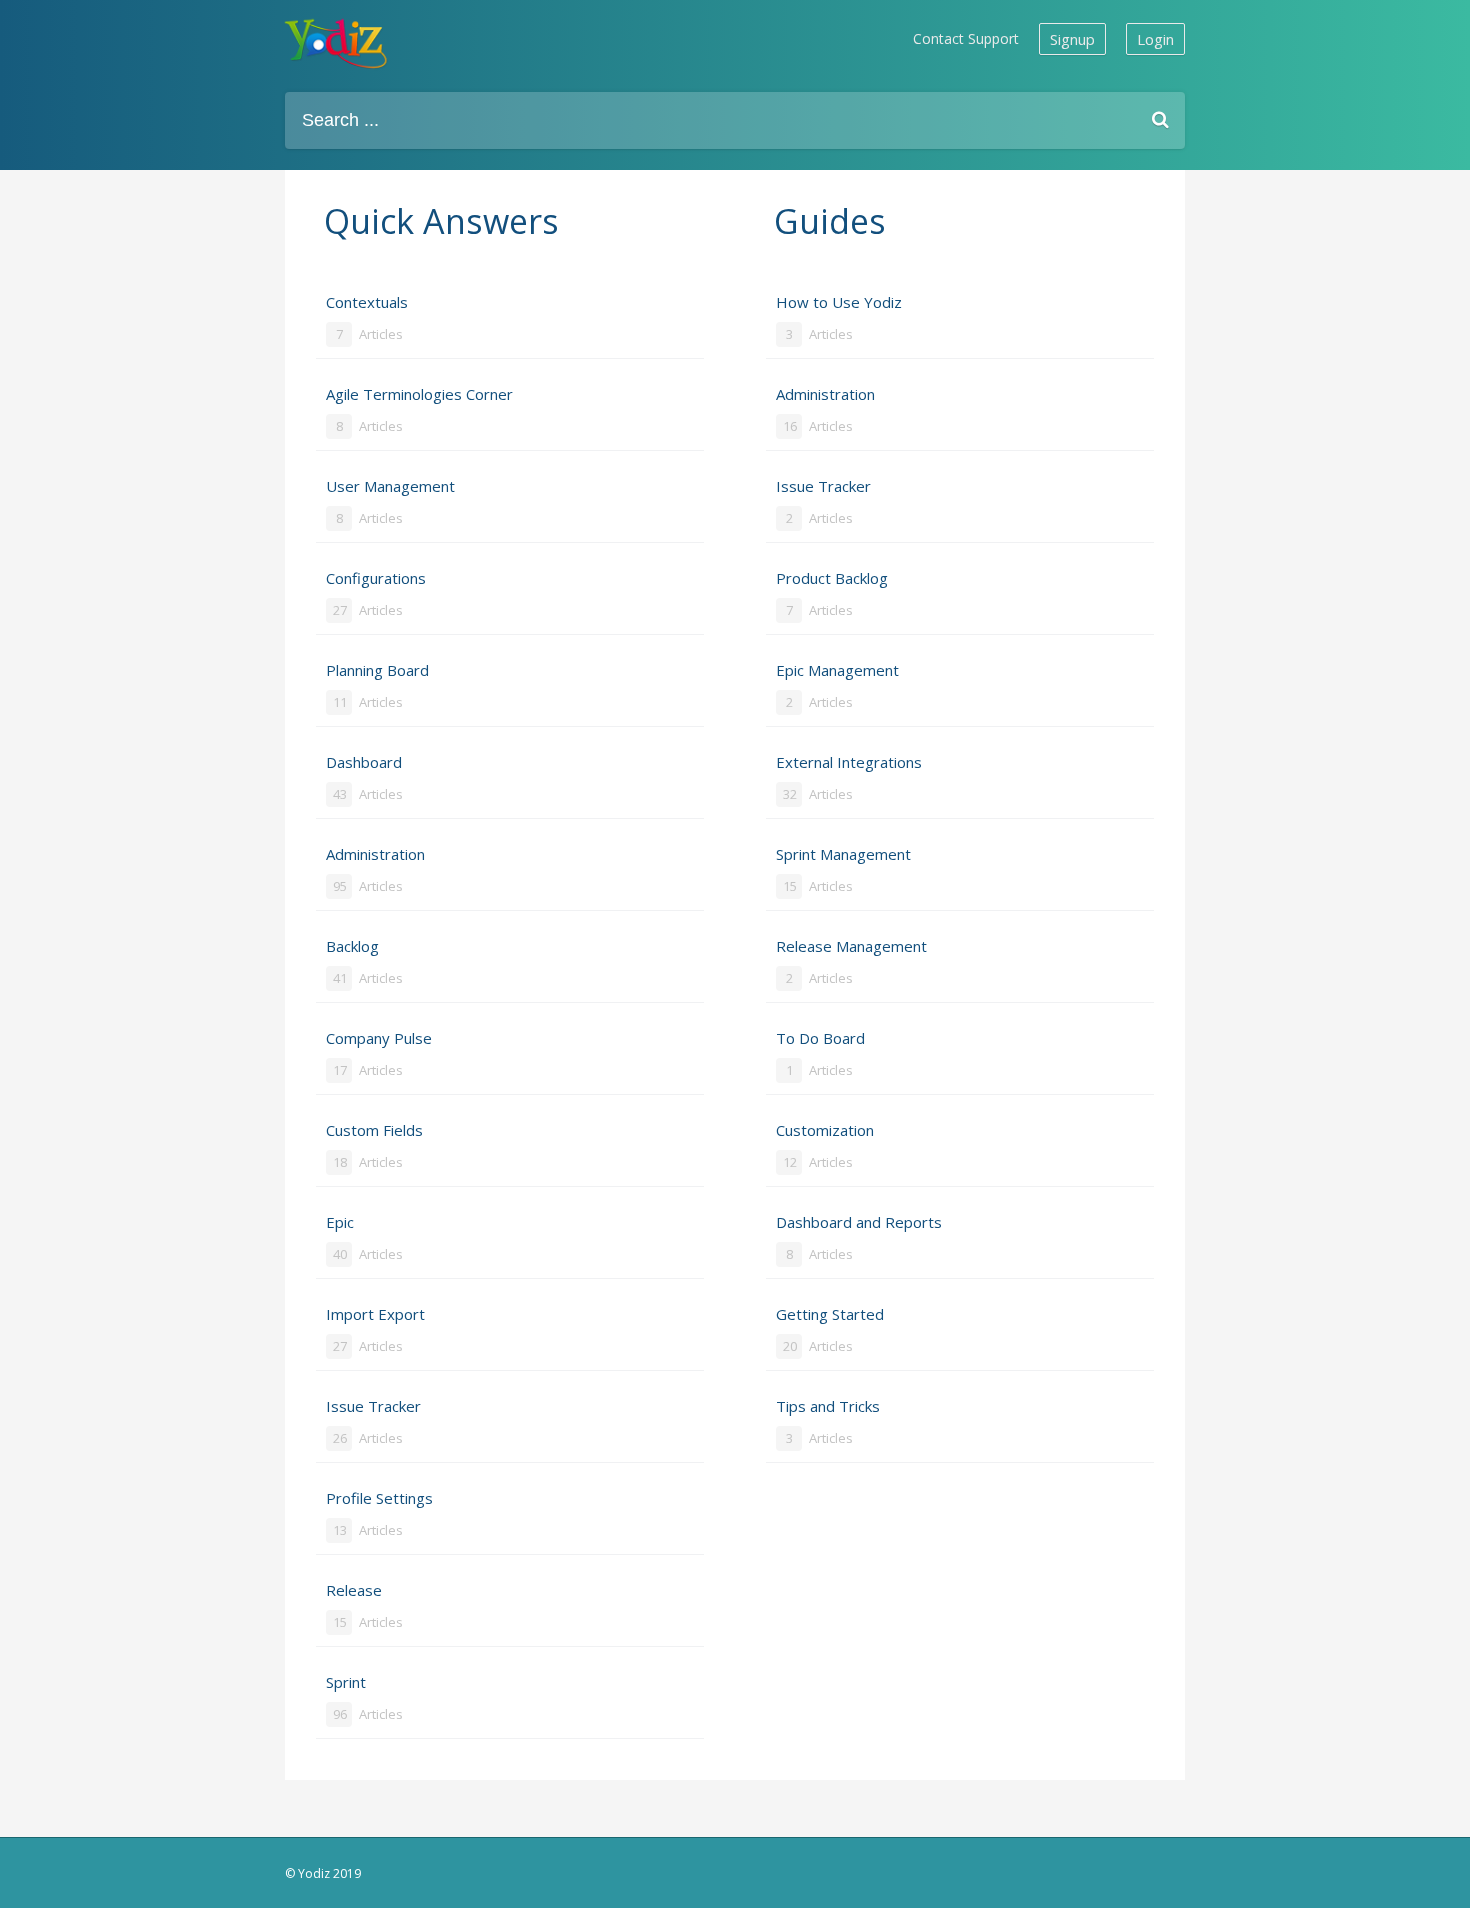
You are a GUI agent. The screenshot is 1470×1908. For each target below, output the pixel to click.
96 (340, 1714)
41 (340, 978)
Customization (825, 1145)
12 (790, 1162)
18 (340, 1162)
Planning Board (377, 685)
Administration (375, 869)
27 (340, 610)
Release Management (851, 961)
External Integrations (849, 777)
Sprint (364, 1697)
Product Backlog (832, 593)
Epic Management (837, 685)
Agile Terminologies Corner (419, 409)
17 (340, 1070)
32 (790, 794)
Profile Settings (379, 1513)
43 (340, 794)
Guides (830, 221)
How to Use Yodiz (839, 317)
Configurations (376, 593)
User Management (390, 501)
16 (790, 426)
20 (790, 1346)
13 (340, 1530)
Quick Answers (441, 221)
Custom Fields (374, 1145)
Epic (364, 1237)
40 (340, 1254)
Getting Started (830, 1329)
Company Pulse (379, 1053)
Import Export (375, 1329)
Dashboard (364, 777)
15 (340, 1622)
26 (340, 1438)
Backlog (364, 961)
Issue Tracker (373, 1421)
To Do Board (820, 1053)
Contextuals (367, 317)
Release (364, 1605)
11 (340, 702)
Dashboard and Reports (859, 1237)
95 (340, 886)
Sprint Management (843, 869)
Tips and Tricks (828, 1421)
